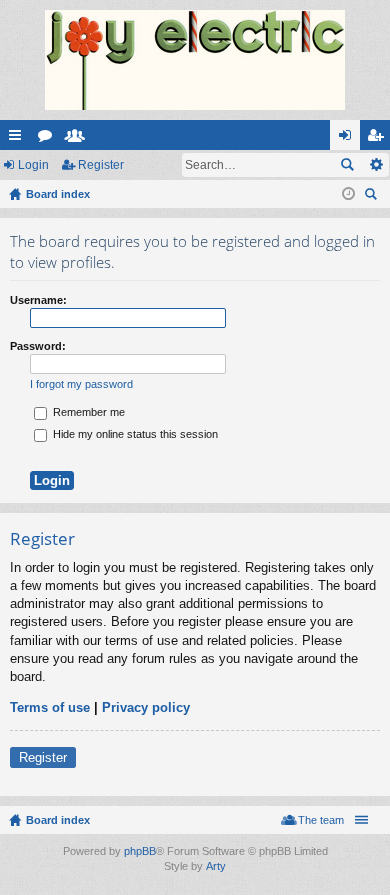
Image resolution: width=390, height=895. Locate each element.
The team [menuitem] (321, 820)
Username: (38, 300)
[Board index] (195, 60)
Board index (58, 820)
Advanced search (375, 165)
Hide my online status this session (134, 434)
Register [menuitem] (379, 139)
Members (79, 139)
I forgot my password (81, 384)
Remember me (87, 412)
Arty (216, 866)
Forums (49, 139)
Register (101, 165)
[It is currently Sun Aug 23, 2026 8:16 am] (348, 194)
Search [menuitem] (373, 196)
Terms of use (50, 707)
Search (347, 165)
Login (33, 165)
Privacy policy (146, 707)
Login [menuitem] (349, 139)
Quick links (19, 139)
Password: (38, 346)
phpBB (140, 851)
